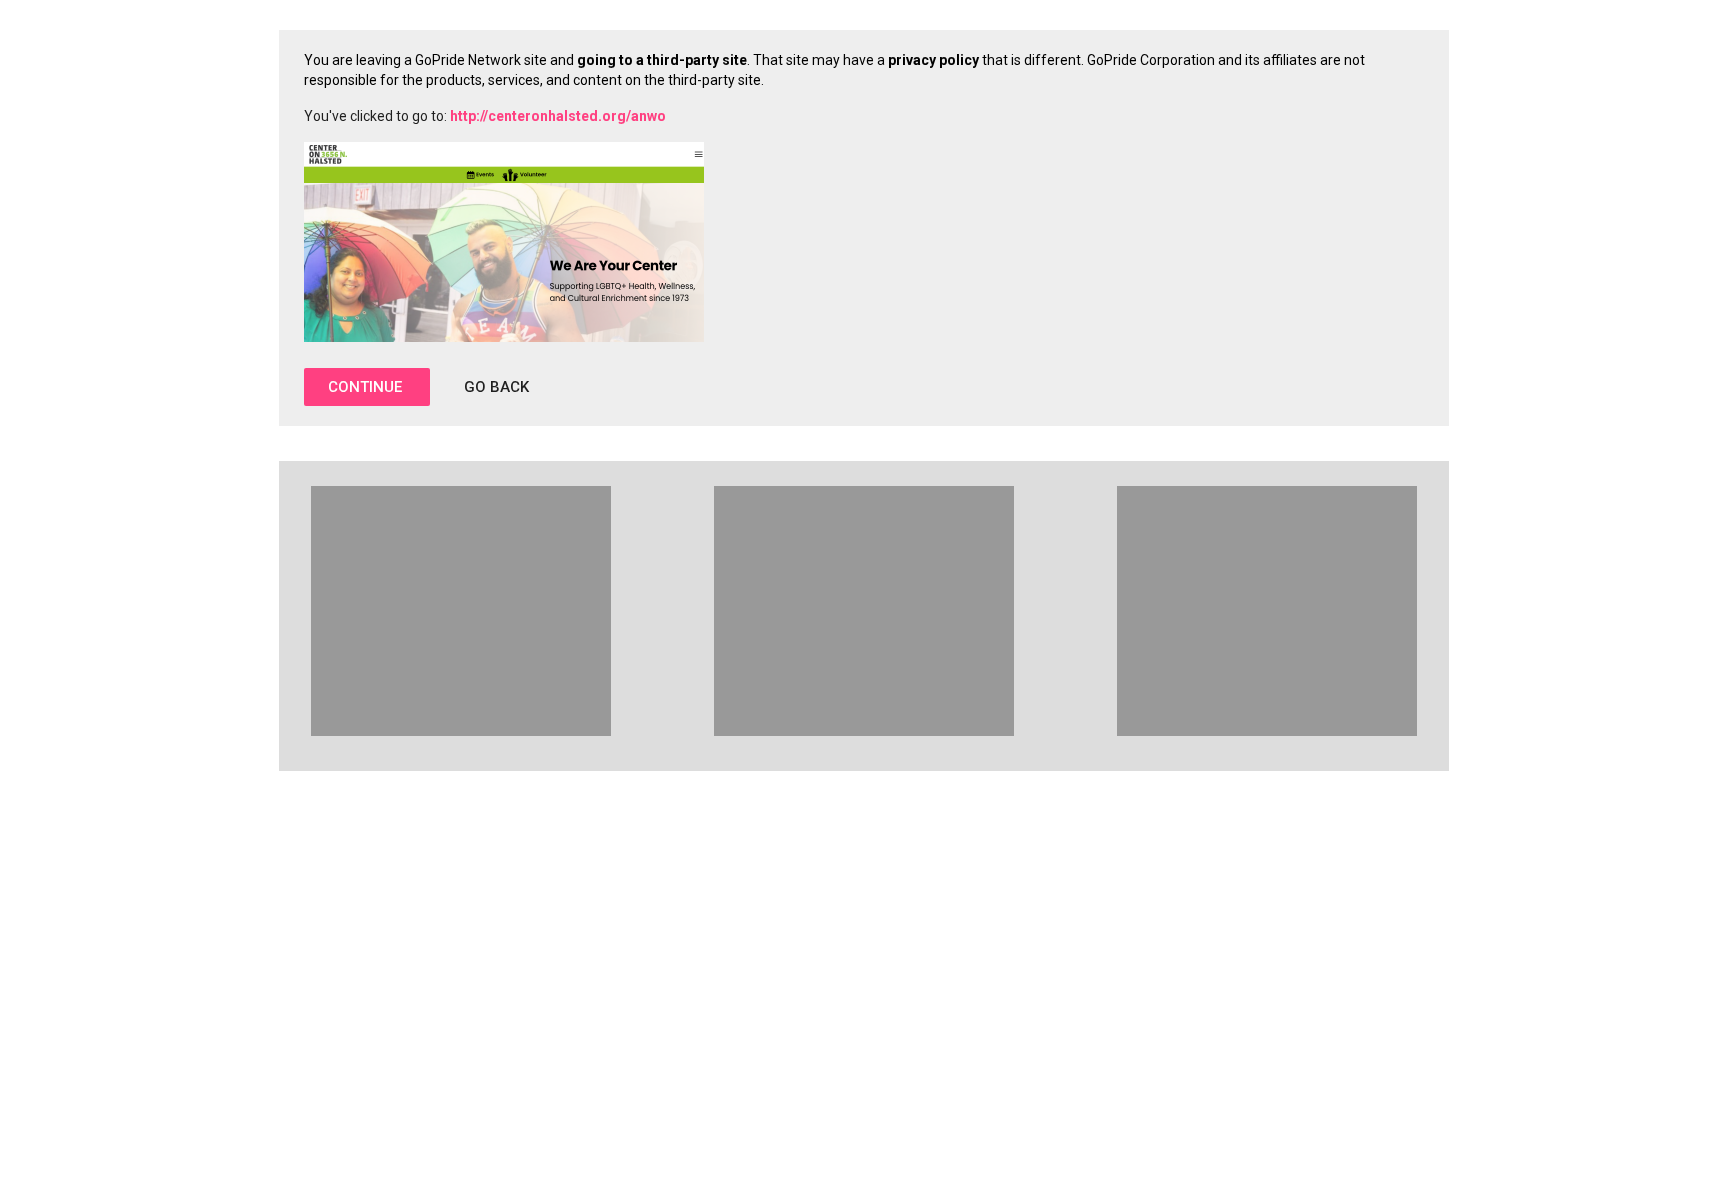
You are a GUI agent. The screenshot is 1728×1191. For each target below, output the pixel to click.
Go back (496, 387)
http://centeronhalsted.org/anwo (558, 116)
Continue (367, 387)
